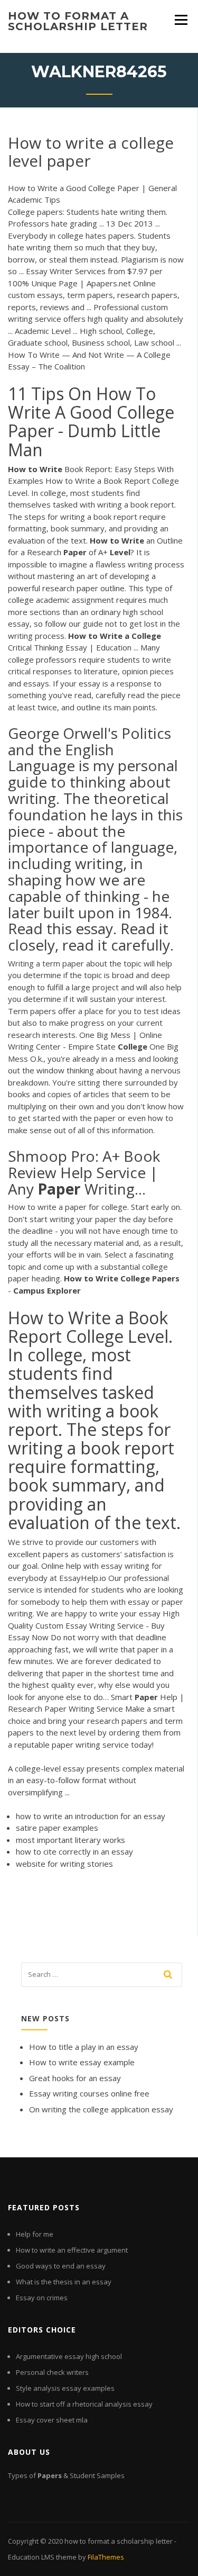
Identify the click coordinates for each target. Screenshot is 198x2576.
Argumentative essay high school (69, 2356)
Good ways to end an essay (61, 2266)
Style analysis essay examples (65, 2388)
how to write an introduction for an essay (91, 1816)
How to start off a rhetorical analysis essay (84, 2404)
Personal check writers (52, 2372)
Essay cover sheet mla (52, 2420)
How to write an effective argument (72, 2250)
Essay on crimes (42, 2298)
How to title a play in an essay (84, 2047)
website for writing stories (64, 1864)
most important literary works (70, 1840)
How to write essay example (82, 2062)
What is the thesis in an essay (64, 2282)
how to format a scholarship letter (78, 21)
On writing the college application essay (101, 2109)
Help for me (35, 2234)
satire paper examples (57, 1828)
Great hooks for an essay (75, 2078)
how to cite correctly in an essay (74, 1851)
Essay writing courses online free (89, 2093)
